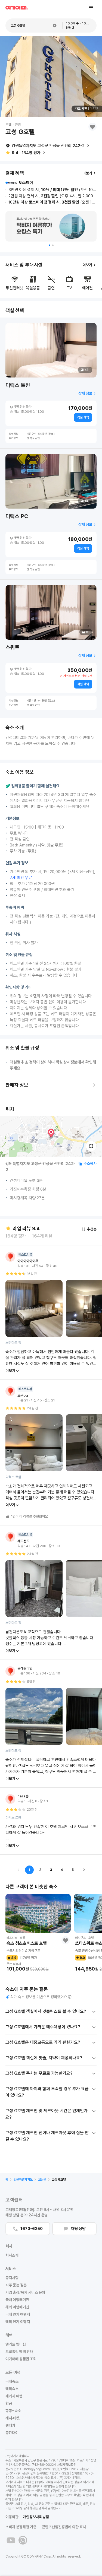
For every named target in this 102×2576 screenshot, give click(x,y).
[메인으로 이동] (17, 8)
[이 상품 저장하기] (92, 127)
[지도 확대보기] (91, 1146)
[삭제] (55, 26)
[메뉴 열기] (91, 8)
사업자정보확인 (67, 2465)
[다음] (84, 1870)
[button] (50, 245)
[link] (7, 2180)
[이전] (18, 1870)
